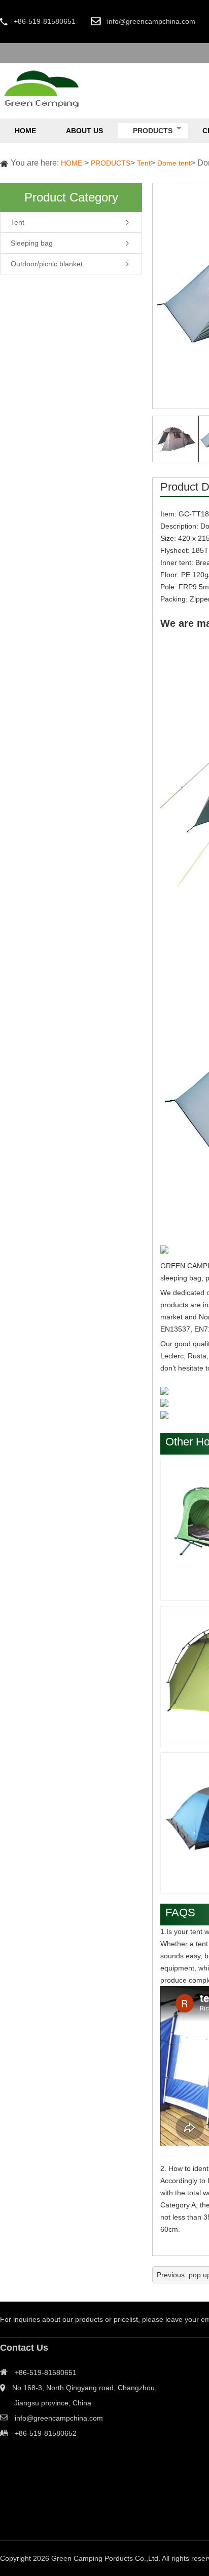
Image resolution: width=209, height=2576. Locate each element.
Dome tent (174, 163)
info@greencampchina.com (151, 21)
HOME (72, 163)
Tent (144, 163)
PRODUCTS (111, 163)
